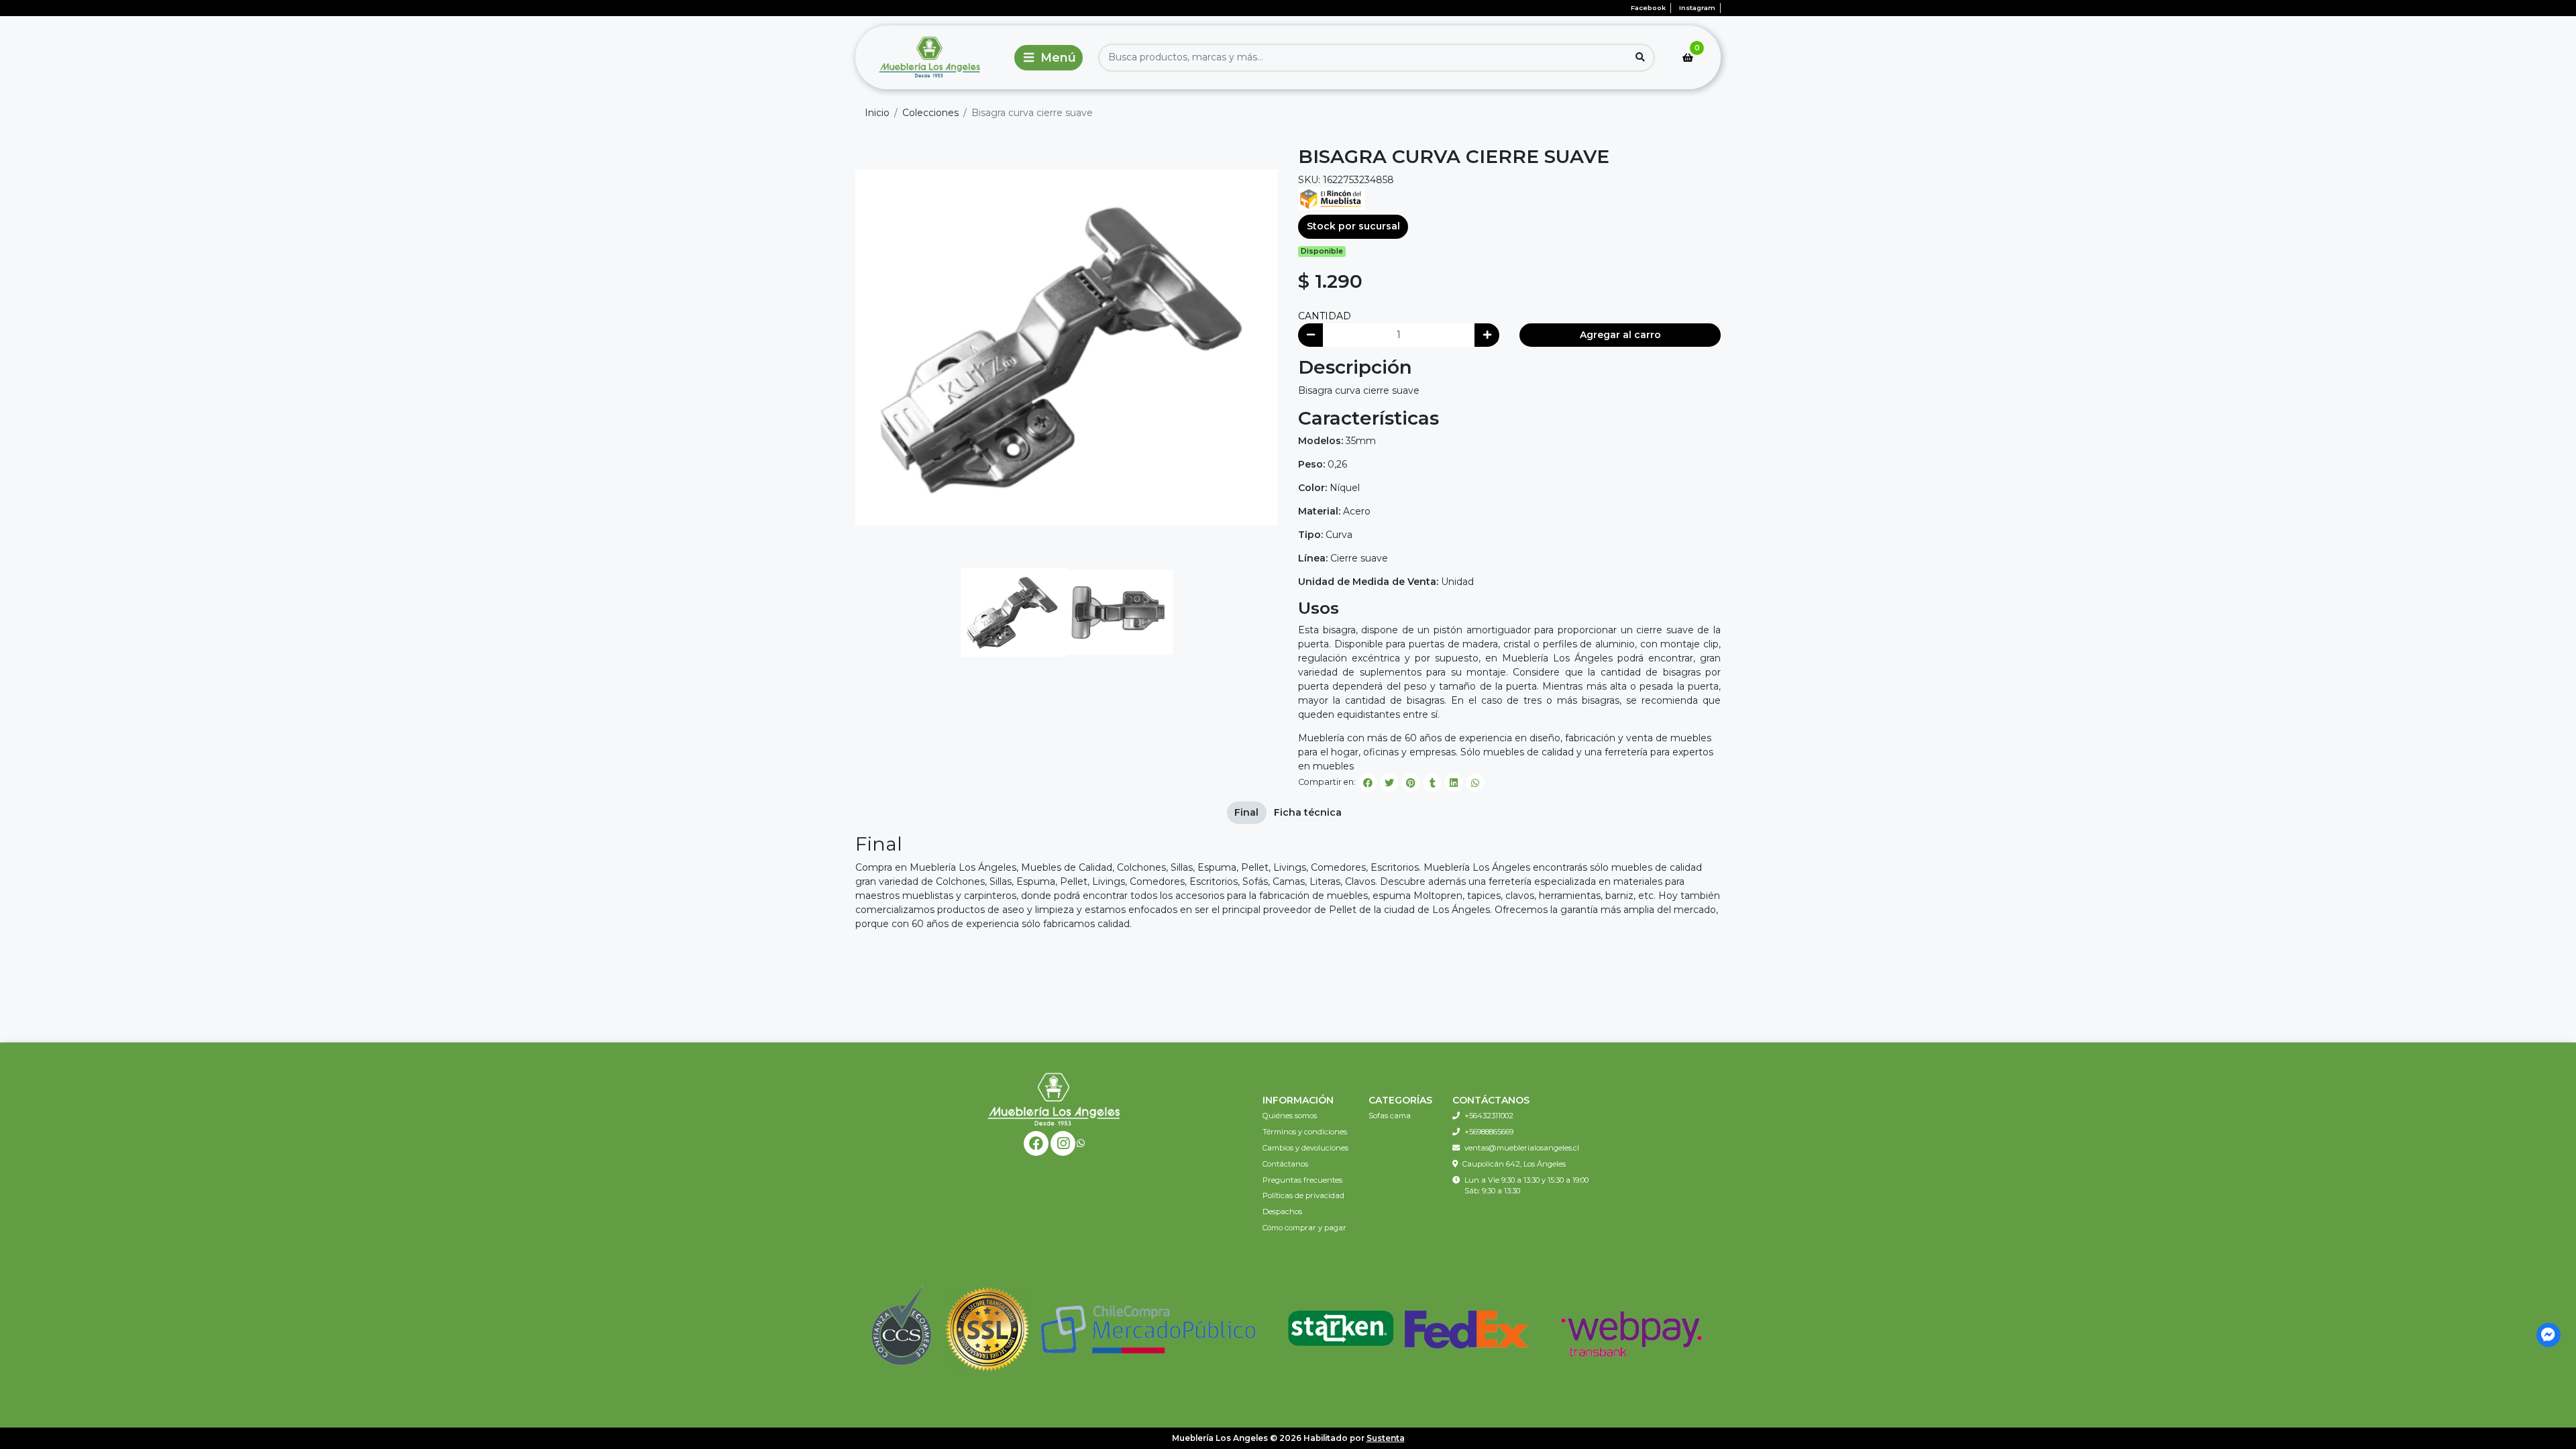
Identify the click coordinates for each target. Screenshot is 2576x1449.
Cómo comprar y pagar (1304, 1228)
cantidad (1325, 316)
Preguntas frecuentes (1302, 1180)
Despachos (1282, 1212)
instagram (1697, 8)
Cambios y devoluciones (1305, 1148)
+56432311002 (1489, 1116)
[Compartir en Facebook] (1368, 783)
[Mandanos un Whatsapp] (1081, 1143)
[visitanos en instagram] (1063, 1143)
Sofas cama (1390, 1116)
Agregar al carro (1620, 335)
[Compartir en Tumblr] (1432, 783)
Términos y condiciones (1305, 1132)
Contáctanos (1285, 1164)
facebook (1648, 8)
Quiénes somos (1290, 1116)
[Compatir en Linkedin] (1454, 783)
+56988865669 (1489, 1132)
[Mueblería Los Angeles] (932, 57)
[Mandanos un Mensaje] (2549, 1335)
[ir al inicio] (1054, 1099)
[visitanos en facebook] (1036, 1143)
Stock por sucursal (1353, 226)
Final (1246, 812)
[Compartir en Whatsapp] (1475, 783)
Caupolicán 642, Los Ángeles (1514, 1164)
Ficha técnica (1308, 812)
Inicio (877, 113)
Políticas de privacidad (1303, 1195)
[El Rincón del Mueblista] (1332, 198)
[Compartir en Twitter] (1389, 783)
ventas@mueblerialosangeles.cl (1522, 1148)
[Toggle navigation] (1049, 58)
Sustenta (1386, 1438)
